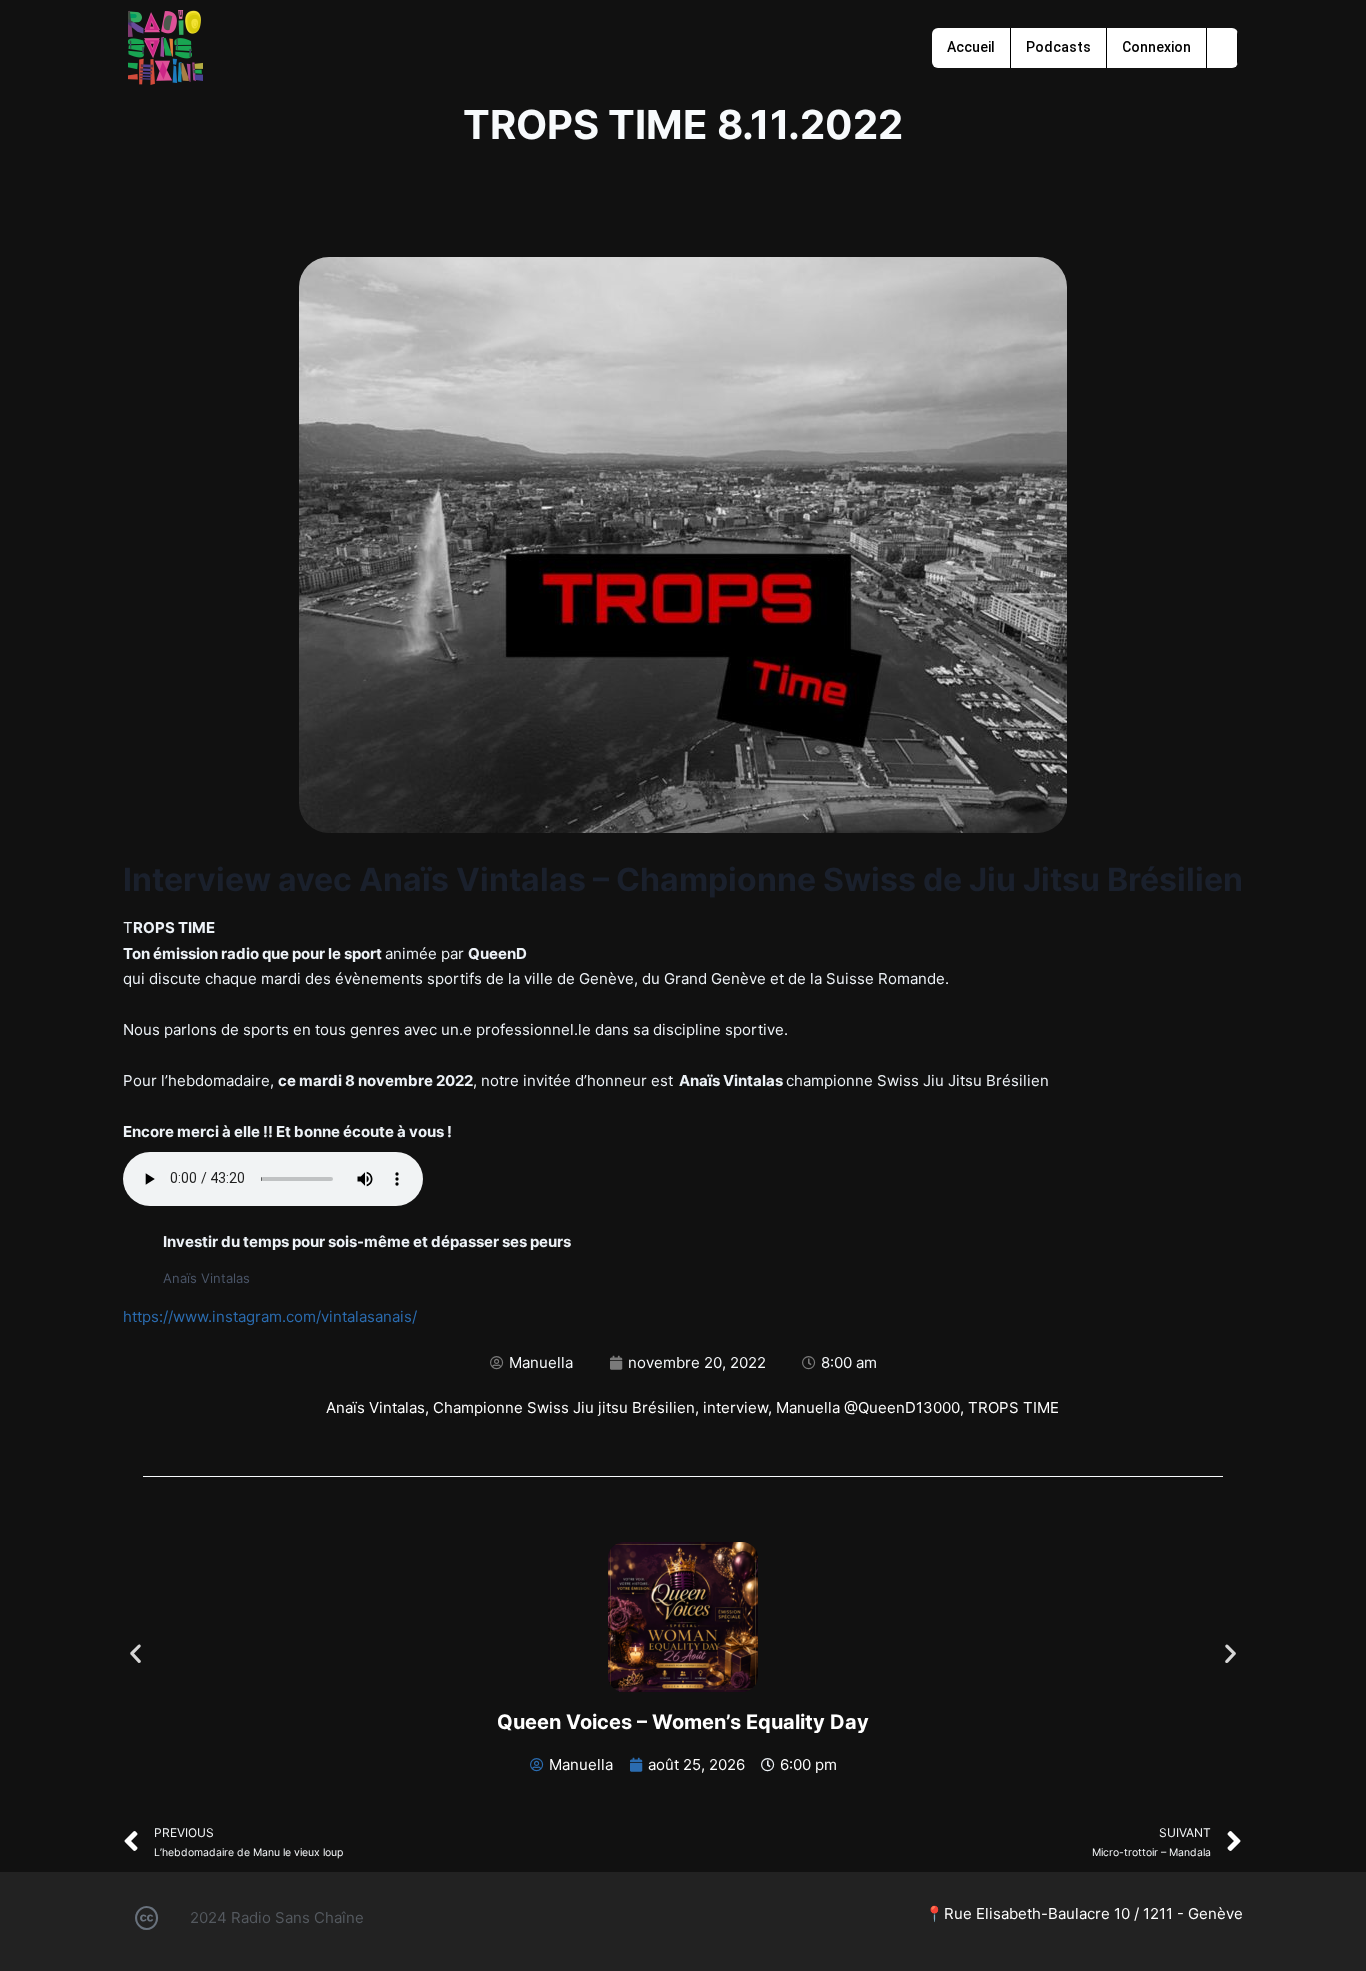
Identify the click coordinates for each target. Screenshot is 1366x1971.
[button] (135, 1652)
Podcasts (1058, 47)
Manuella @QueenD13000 (868, 1407)
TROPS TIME (1013, 1407)
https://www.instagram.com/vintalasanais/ (270, 1316)
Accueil (971, 47)
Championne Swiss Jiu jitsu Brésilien (564, 1407)
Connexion (1156, 47)
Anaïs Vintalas (375, 1407)
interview (735, 1407)
